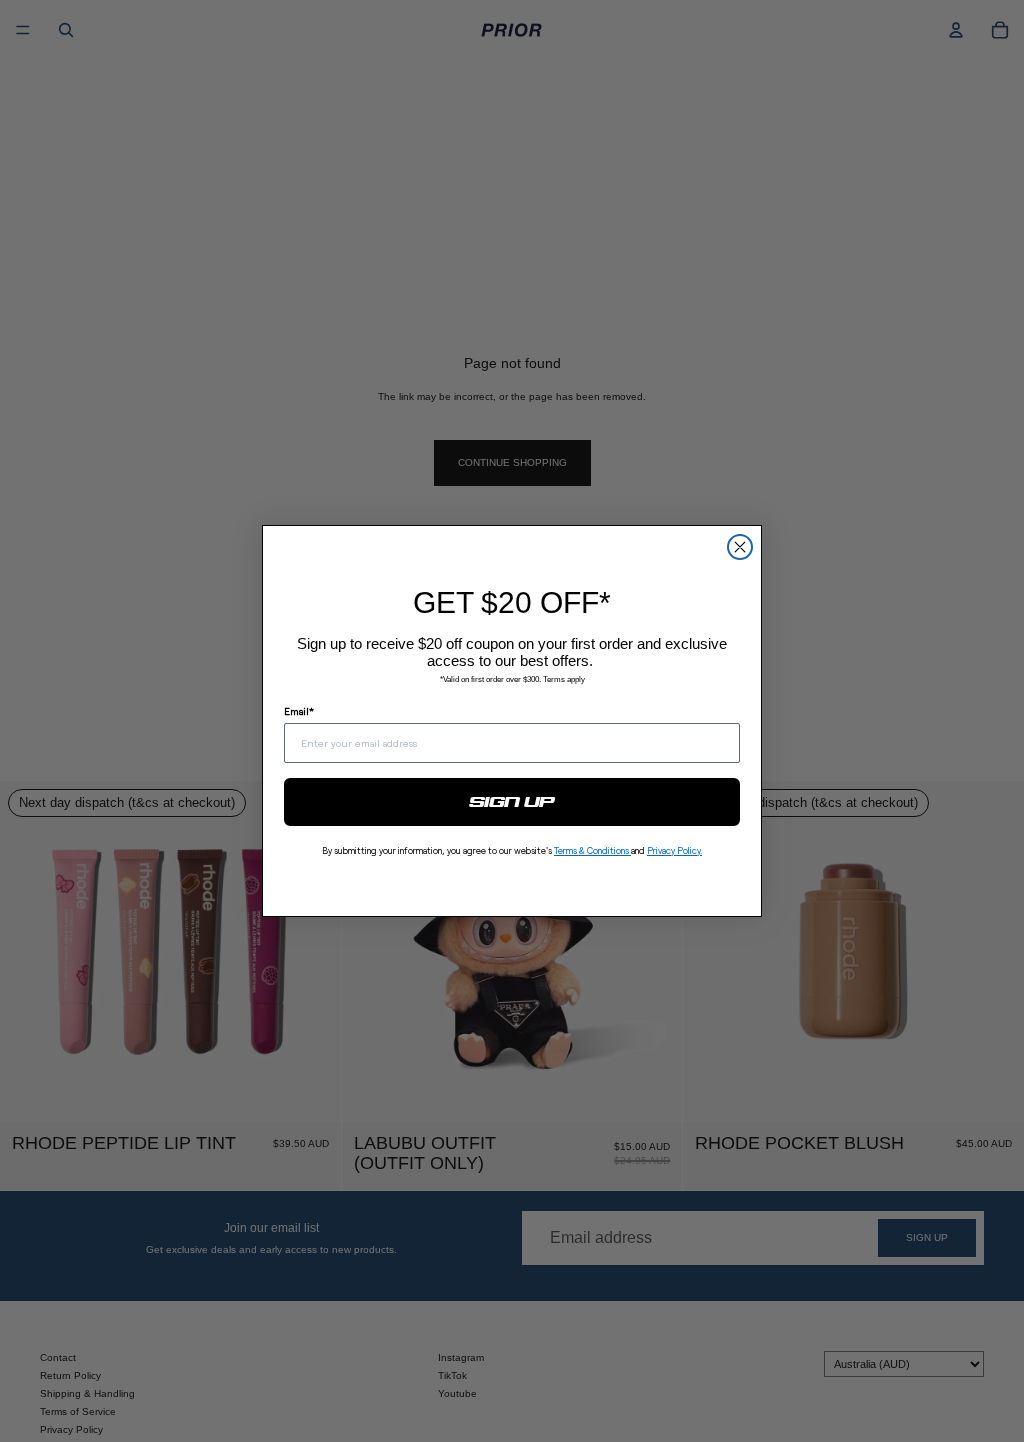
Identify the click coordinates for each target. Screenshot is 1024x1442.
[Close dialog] (740, 547)
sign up (512, 802)
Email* (299, 711)
